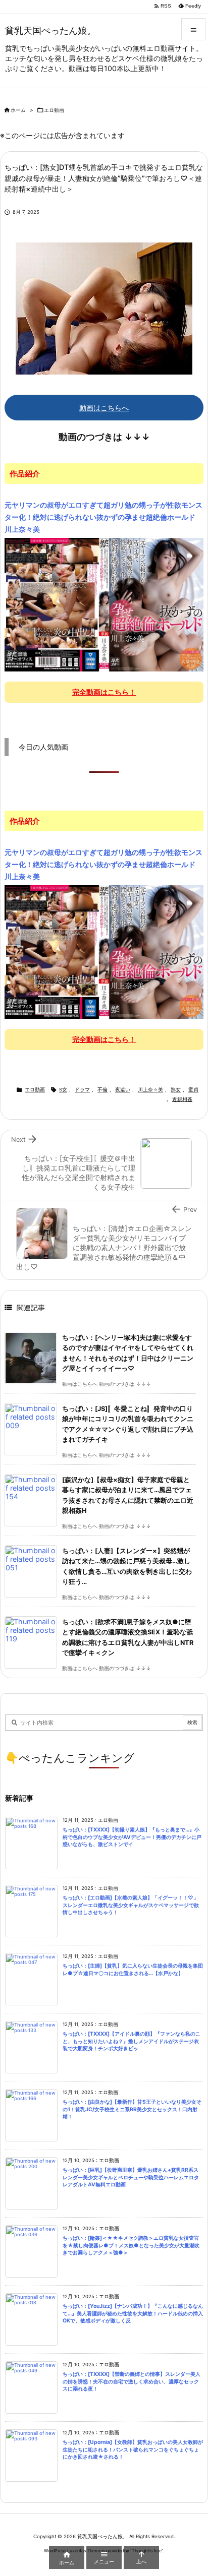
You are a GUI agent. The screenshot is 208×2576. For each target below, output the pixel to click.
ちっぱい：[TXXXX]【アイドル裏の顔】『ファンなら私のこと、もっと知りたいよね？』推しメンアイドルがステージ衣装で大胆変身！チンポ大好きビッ (132, 2041)
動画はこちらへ (104, 408)
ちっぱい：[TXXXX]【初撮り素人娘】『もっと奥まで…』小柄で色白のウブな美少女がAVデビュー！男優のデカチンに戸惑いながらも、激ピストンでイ (132, 1837)
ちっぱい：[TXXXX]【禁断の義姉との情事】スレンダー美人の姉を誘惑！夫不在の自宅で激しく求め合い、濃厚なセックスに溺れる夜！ (132, 2381)
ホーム (18, 110)
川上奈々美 (150, 1090)
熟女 (176, 1090)
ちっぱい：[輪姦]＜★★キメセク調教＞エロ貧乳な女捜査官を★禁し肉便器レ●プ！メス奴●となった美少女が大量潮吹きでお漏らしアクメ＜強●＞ (131, 2245)
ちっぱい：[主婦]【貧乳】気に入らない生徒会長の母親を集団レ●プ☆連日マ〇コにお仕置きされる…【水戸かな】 (133, 1970)
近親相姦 (182, 1099)
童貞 (193, 1090)
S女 (63, 1090)
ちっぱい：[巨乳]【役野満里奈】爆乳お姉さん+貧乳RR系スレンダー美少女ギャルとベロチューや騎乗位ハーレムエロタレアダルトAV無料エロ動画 (131, 2177)
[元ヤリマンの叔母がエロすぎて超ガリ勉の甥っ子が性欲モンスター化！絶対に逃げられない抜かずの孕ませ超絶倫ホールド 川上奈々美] (104, 604)
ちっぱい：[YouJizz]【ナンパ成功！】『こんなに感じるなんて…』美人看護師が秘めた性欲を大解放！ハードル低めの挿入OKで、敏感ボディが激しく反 (133, 2313)
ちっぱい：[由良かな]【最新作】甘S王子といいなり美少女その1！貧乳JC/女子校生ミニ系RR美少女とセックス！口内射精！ (132, 2109)
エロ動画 (54, 110)
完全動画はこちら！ (104, 692)
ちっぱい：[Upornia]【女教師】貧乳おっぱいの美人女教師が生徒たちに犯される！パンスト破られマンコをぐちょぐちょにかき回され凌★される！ (133, 2449)
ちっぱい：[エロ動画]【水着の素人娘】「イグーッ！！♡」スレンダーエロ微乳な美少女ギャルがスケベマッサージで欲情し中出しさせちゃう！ (131, 1905)
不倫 (102, 1090)
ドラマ (82, 1090)
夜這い (123, 1090)
